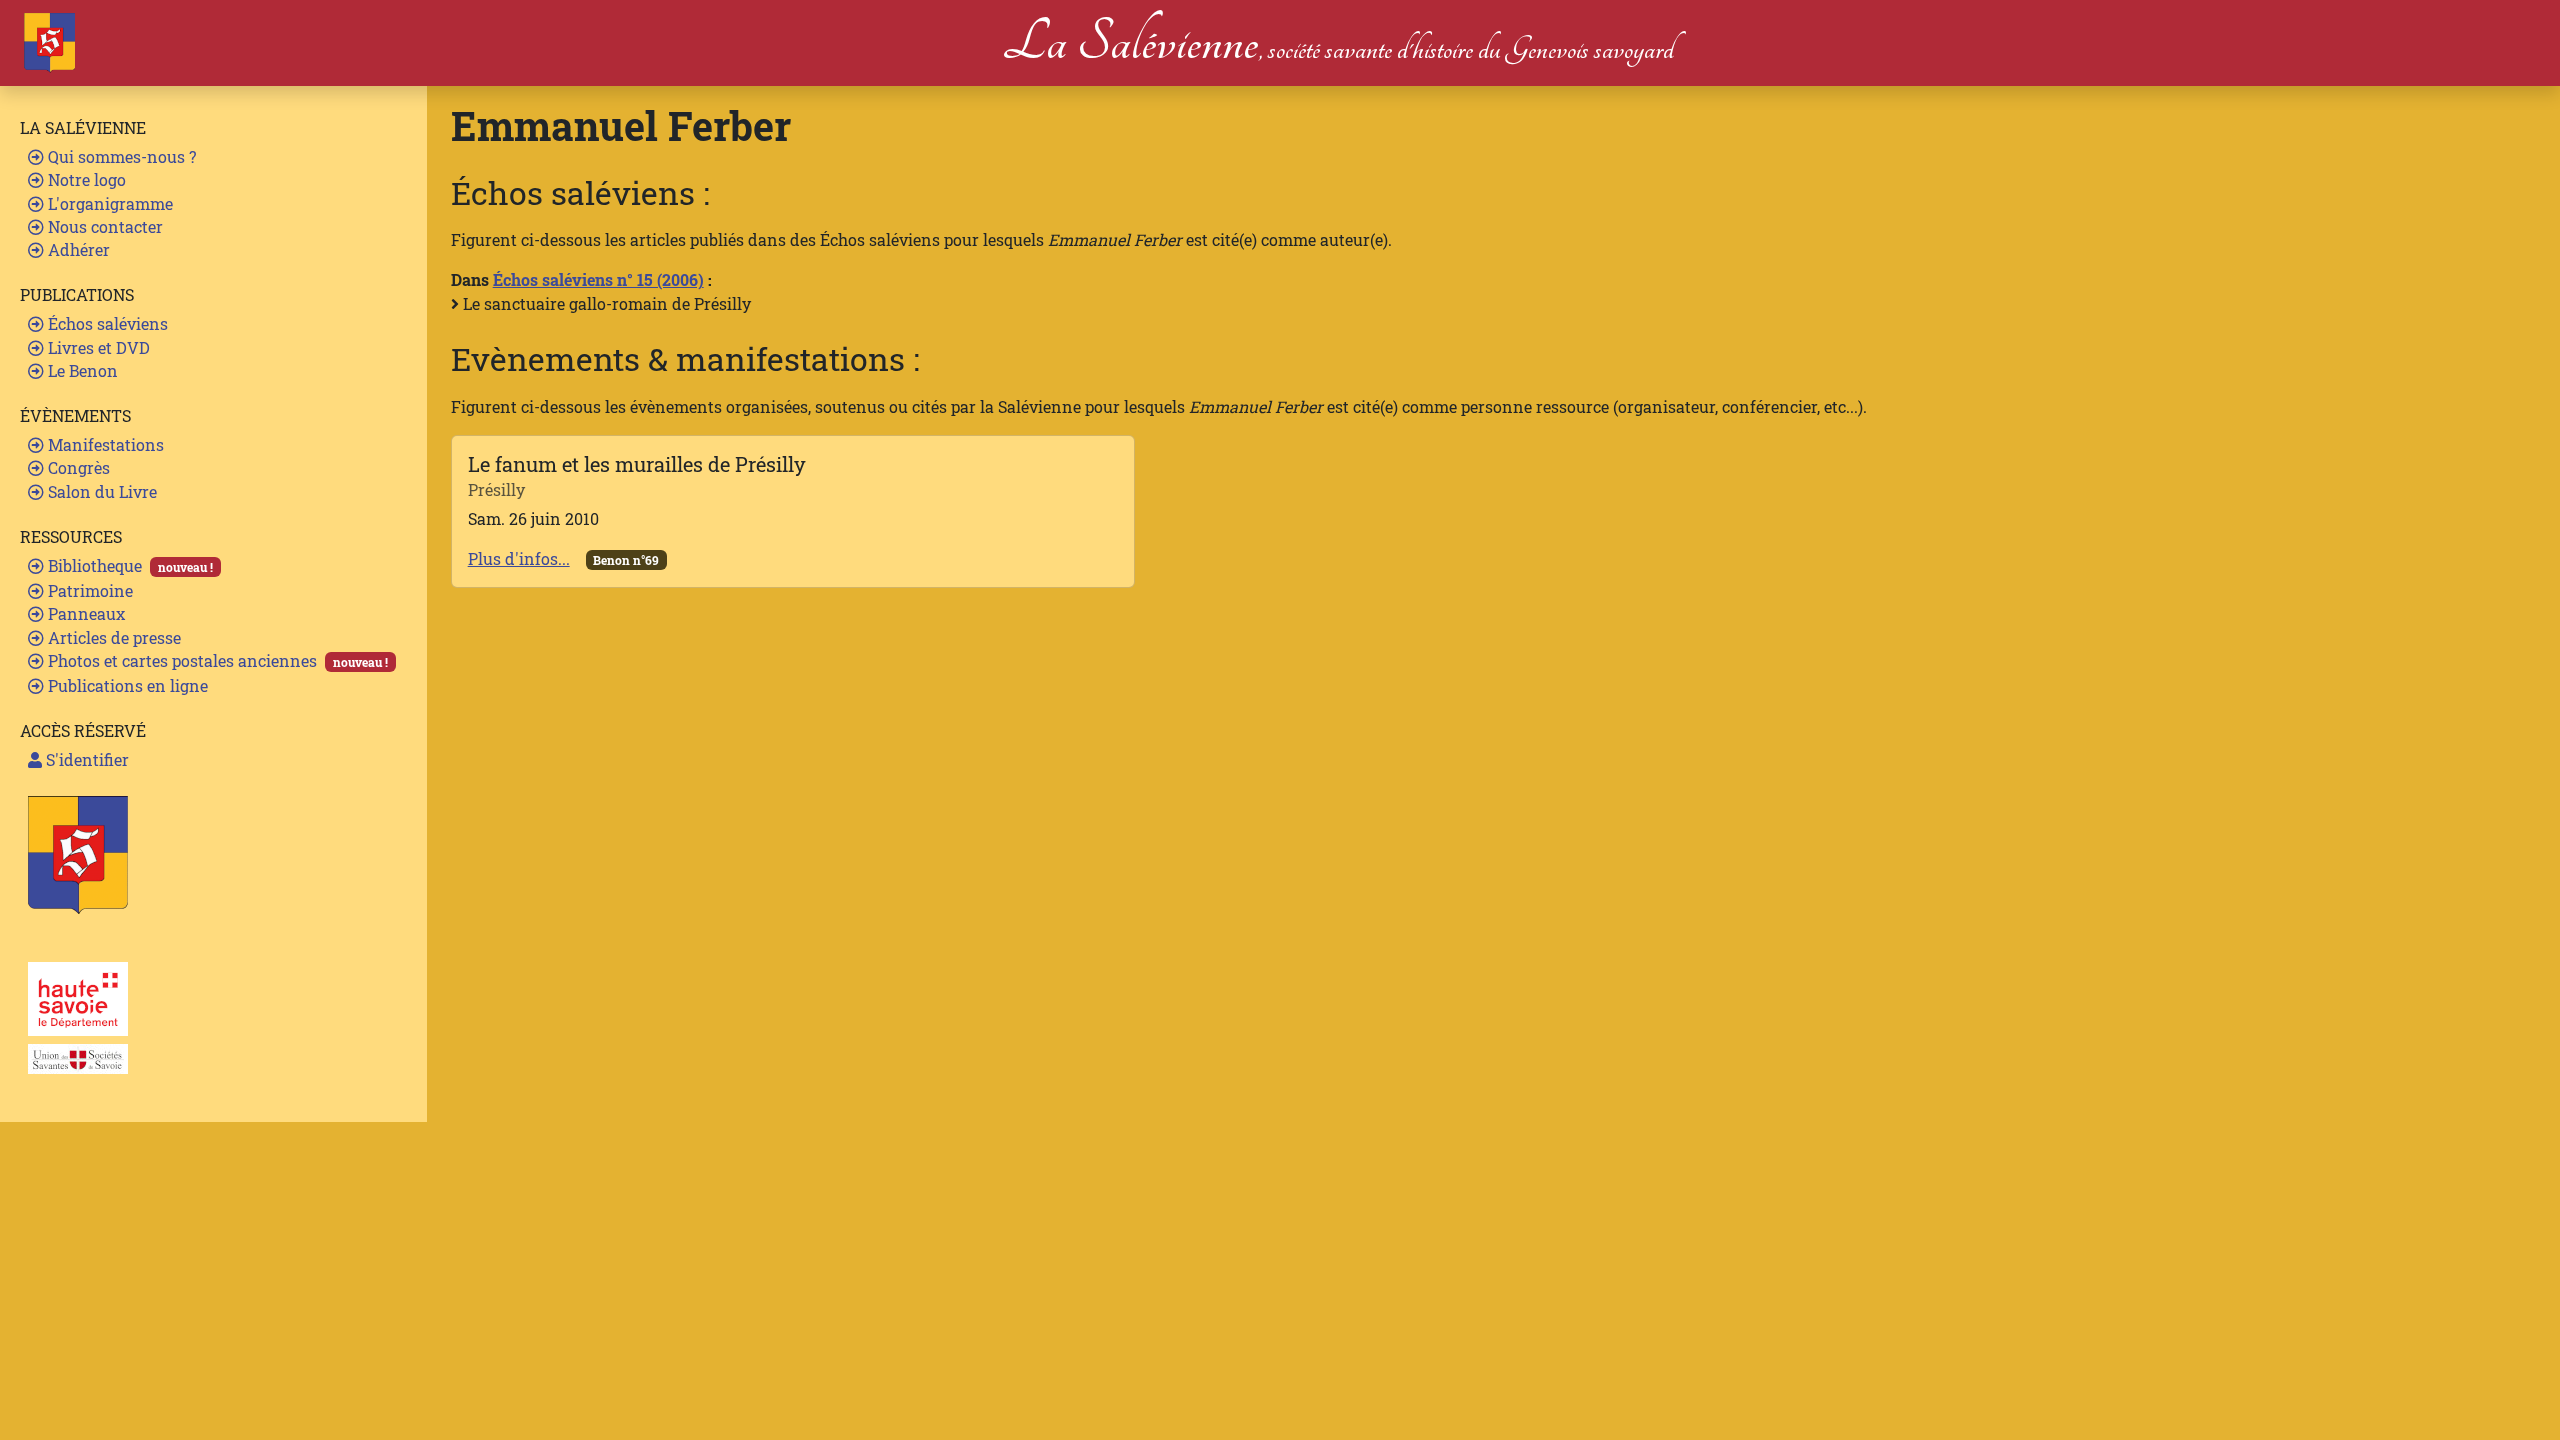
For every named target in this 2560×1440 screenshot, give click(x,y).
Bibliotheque (128, 565)
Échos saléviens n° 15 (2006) (598, 279)
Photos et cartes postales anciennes (216, 660)
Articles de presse (112, 637)
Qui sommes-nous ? (120, 156)
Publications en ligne (126, 685)
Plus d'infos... (519, 558)
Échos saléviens (106, 323)
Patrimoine (88, 590)
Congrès (77, 467)
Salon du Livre (100, 491)
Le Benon (81, 370)
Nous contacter (103, 226)
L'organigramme (108, 203)
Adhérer (77, 249)
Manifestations (104, 444)
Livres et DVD (97, 347)
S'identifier (85, 759)
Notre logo (85, 179)
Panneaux (84, 613)
